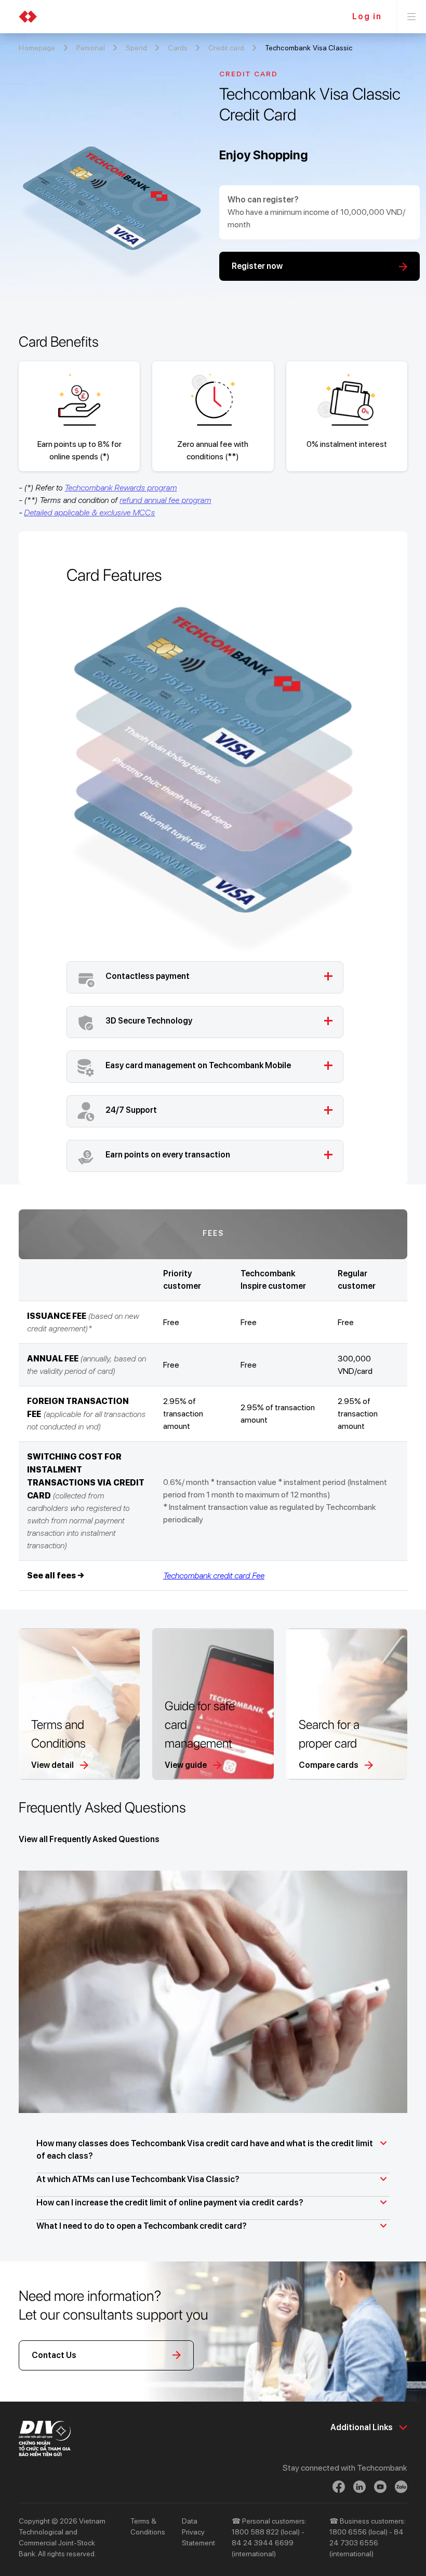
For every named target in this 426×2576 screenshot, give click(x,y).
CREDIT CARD (249, 74)
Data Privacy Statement (198, 2532)
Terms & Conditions (148, 2526)
